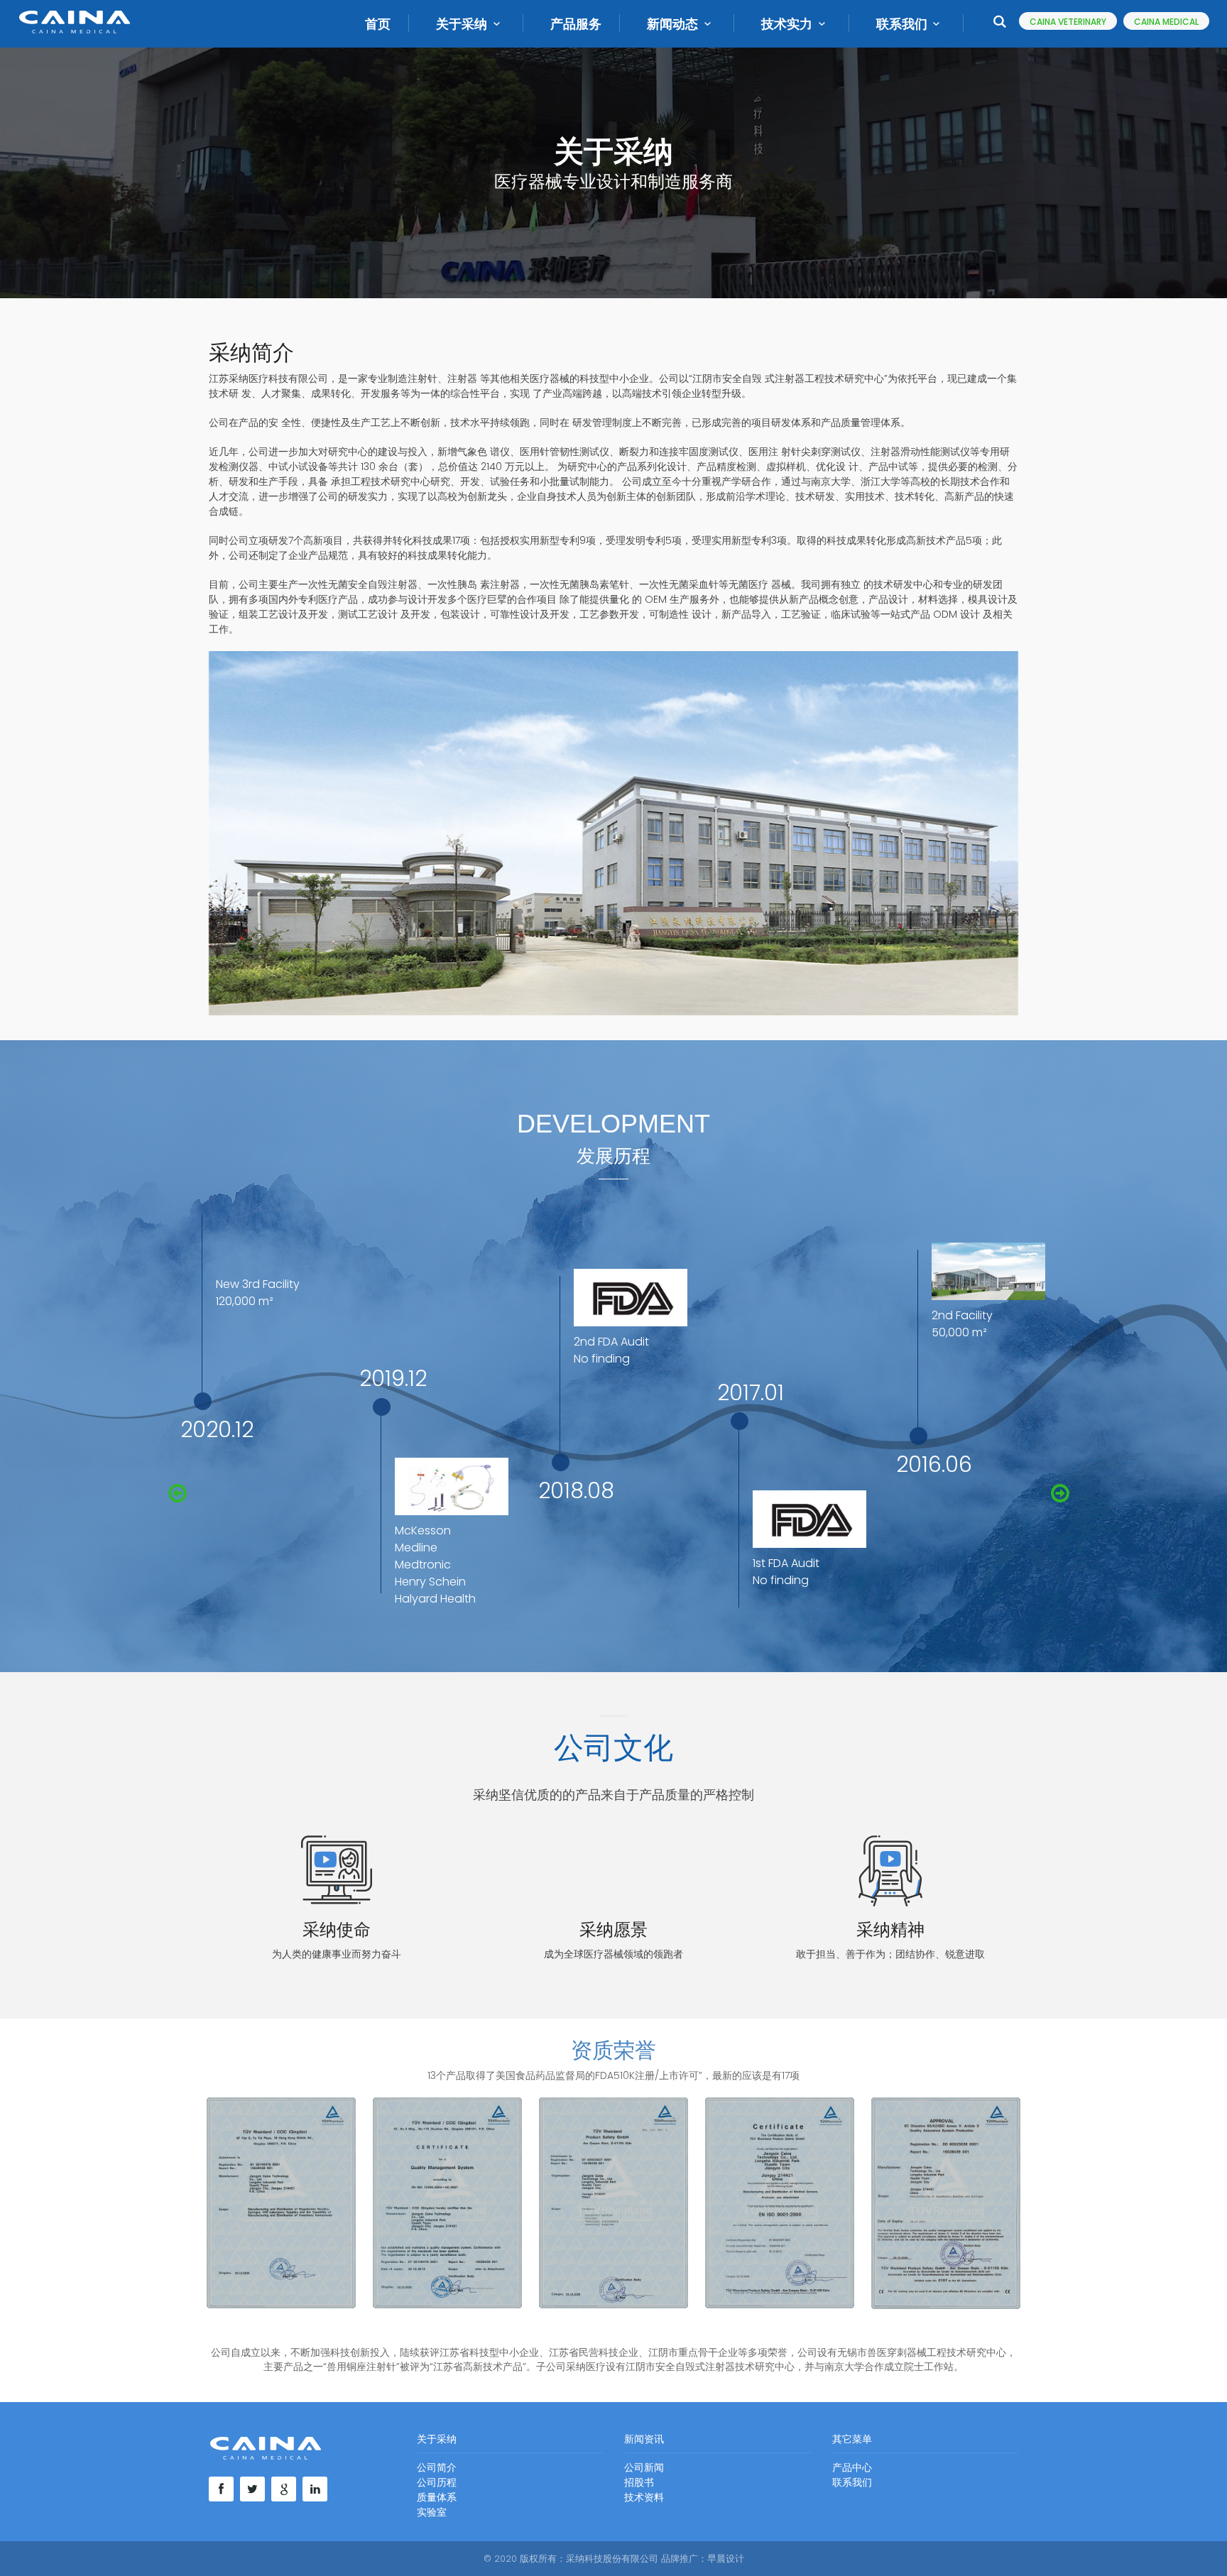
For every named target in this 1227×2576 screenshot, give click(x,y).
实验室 (432, 2512)
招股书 (639, 2482)
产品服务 (576, 24)
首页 (378, 24)
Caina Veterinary (1068, 22)
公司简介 (437, 2467)
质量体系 (437, 2497)
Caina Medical (1166, 22)
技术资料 (644, 2497)
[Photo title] (282, 2203)
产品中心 (852, 2467)
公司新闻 (644, 2467)
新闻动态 (672, 24)
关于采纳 (462, 24)
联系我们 (902, 24)
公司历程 (437, 2482)
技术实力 (787, 24)
